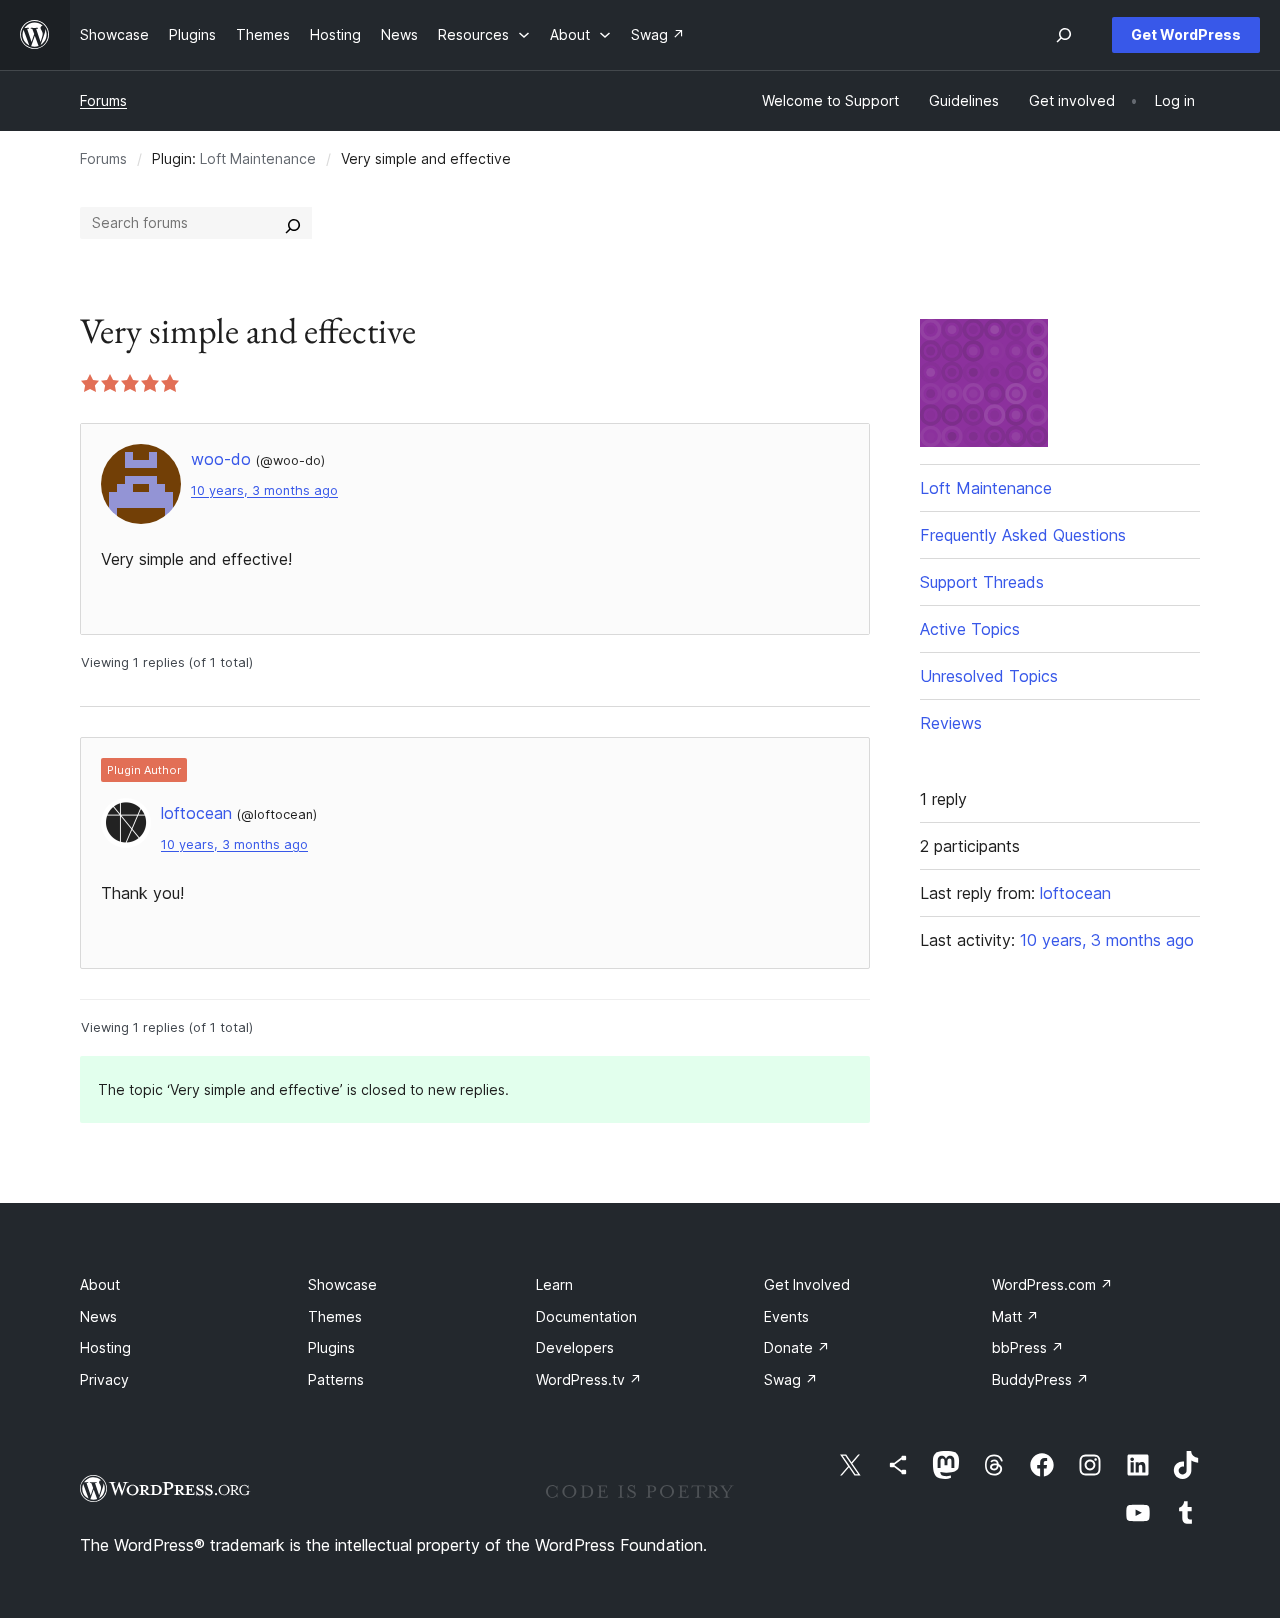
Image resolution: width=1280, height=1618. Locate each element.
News (98, 1316)
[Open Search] (1064, 35)
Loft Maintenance (258, 158)
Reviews (951, 723)
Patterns (336, 1379)
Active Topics (970, 629)
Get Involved (807, 1284)
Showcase (342, 1284)
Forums (103, 100)
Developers (575, 1347)
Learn (554, 1284)
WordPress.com (1052, 1284)
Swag (791, 1379)
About (100, 1284)
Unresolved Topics (989, 676)
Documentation (586, 1316)
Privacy (104, 1379)
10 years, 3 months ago (264, 490)
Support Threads (982, 582)
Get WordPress (1186, 34)
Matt (1015, 1316)
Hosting (105, 1347)
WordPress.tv (589, 1379)
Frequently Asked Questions (1023, 535)
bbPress (1028, 1347)
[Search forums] (293, 223)
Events (786, 1316)
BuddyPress (1040, 1379)
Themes (335, 1316)
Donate (797, 1347)
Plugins (331, 1347)
